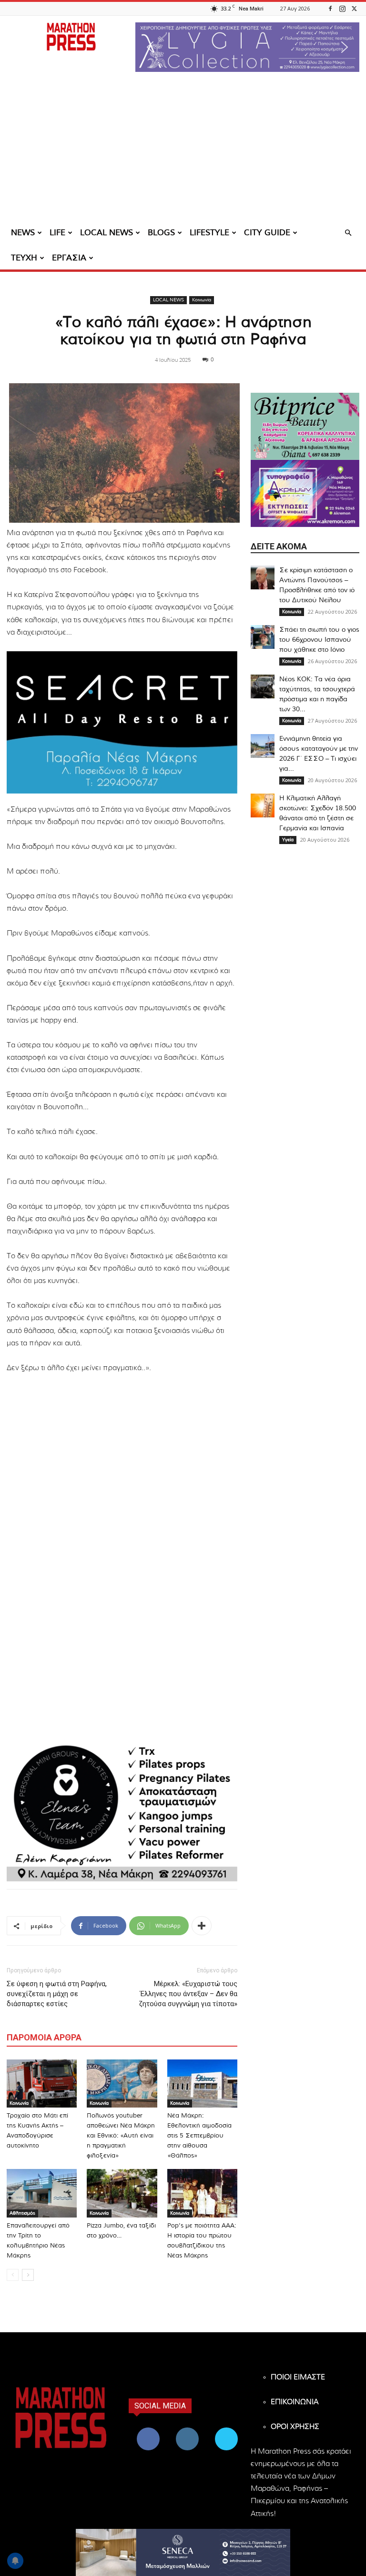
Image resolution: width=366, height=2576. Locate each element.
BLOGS (161, 233)
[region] (247, 47)
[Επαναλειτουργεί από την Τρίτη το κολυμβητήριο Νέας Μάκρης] (42, 2193)
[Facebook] (330, 8)
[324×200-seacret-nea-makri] (122, 722)
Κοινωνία (202, 300)
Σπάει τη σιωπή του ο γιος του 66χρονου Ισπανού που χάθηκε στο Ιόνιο (319, 640)
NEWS (23, 233)
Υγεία (288, 840)
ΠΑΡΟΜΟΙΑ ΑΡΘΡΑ (44, 2037)
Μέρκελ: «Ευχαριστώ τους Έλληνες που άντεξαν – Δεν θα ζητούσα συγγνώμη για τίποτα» (188, 1994)
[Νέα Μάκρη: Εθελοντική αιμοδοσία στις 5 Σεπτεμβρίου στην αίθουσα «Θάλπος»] (202, 2084)
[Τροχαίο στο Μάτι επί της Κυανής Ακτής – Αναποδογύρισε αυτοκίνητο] (42, 2084)
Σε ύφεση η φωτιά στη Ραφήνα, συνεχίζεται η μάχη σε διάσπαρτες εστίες (57, 1994)
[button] (247, 47)
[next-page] (28, 2275)
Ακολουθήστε (188, 2429)
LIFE (57, 233)
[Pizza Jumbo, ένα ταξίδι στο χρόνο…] (122, 2193)
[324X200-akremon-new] (305, 493)
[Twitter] (354, 8)
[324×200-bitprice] (305, 426)
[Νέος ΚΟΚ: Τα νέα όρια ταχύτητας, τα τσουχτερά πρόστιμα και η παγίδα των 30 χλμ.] (263, 686)
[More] (202, 1926)
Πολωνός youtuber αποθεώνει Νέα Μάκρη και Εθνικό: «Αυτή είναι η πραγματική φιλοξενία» (121, 2136)
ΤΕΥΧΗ (24, 258)
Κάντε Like (148, 2429)
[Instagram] (342, 8)
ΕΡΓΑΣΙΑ (69, 258)
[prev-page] (13, 2275)
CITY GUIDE (267, 233)
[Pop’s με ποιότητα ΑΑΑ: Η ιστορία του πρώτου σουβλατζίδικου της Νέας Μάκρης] (202, 2193)
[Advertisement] (183, 150)
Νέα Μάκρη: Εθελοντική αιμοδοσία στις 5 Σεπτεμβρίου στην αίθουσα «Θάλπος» (199, 2136)
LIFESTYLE (209, 233)
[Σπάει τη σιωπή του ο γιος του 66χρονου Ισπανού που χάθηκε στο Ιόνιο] (263, 637)
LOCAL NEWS (107, 233)
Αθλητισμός (22, 2213)
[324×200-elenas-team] (122, 1810)
